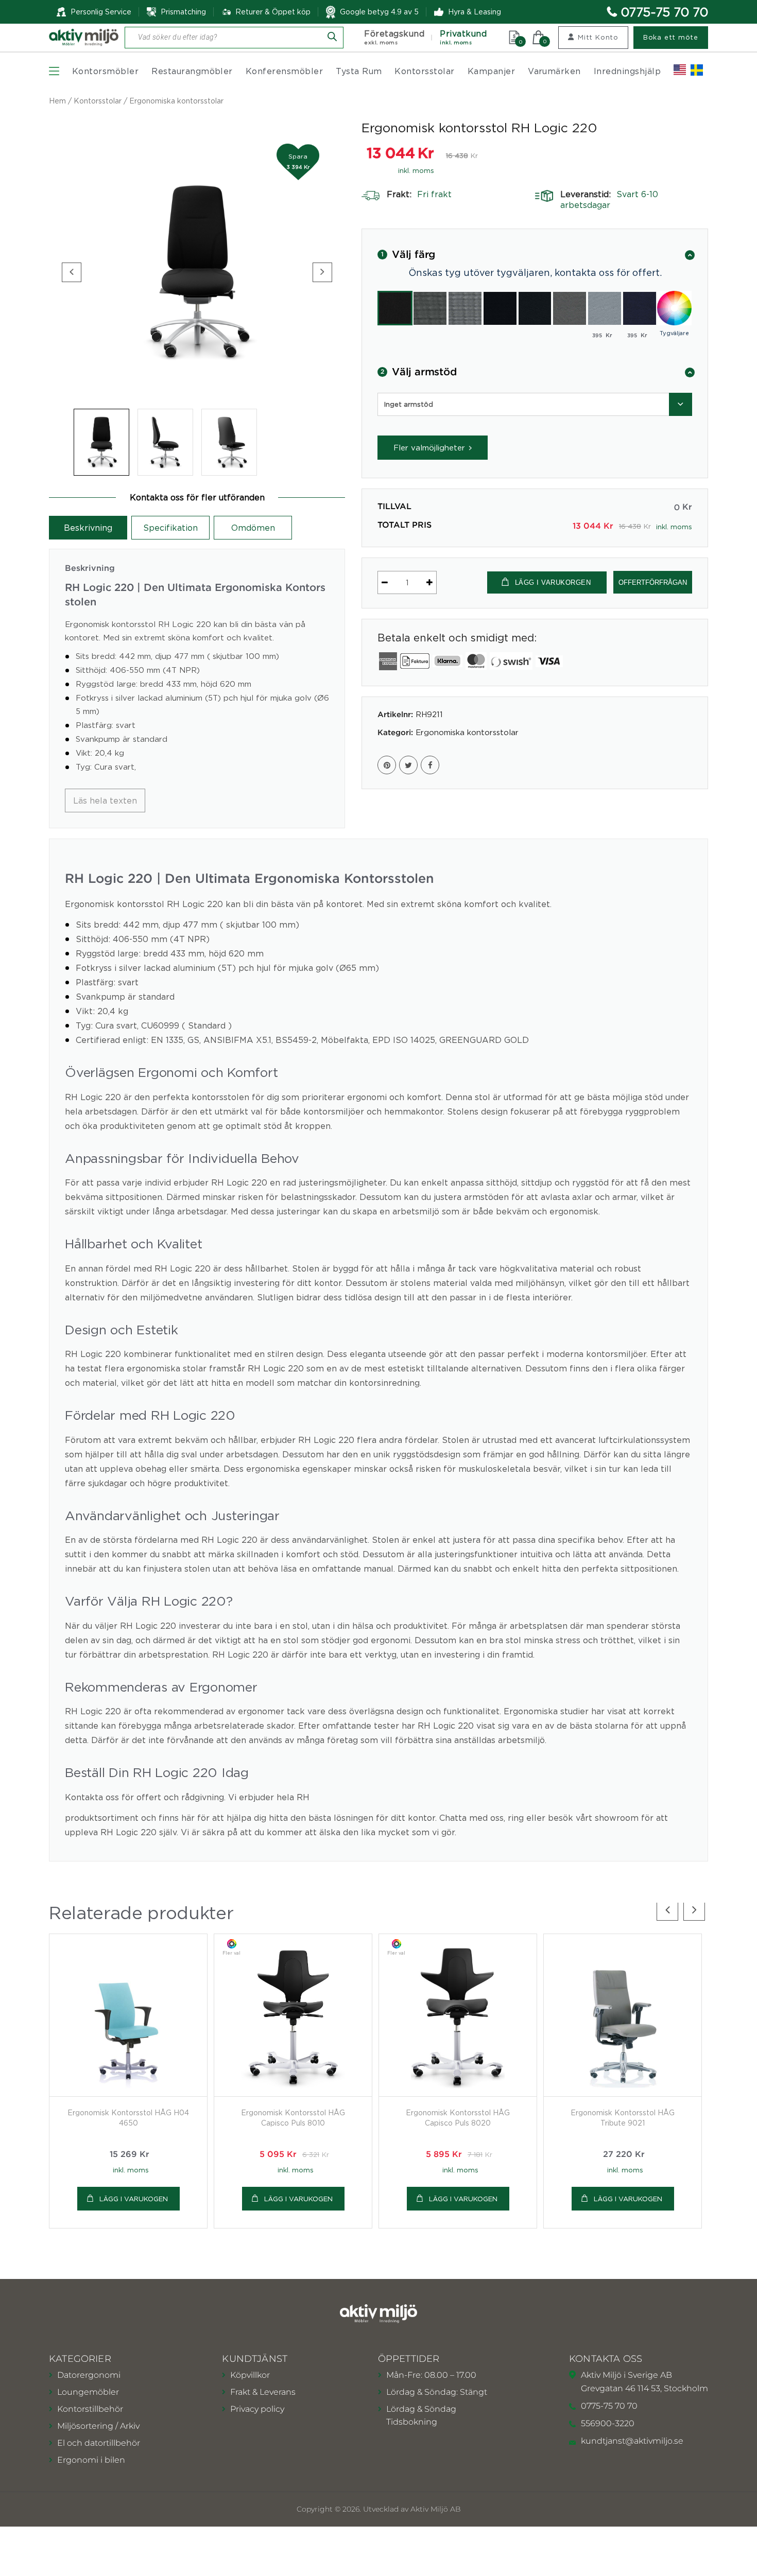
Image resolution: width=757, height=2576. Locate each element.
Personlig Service (101, 12)
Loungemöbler (88, 2392)
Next (322, 272)
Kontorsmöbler (105, 71)
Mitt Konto (598, 37)
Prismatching (183, 12)
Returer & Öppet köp (273, 12)
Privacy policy (257, 2409)
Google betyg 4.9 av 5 (379, 12)
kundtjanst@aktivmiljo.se (632, 2441)
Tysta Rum (359, 71)
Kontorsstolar (424, 71)
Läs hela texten (105, 800)
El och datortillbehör (99, 2443)
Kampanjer (491, 71)
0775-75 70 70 (665, 12)
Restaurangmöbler (192, 71)
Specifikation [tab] (170, 528)
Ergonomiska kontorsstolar (176, 101)
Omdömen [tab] (253, 528)
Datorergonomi (89, 2375)
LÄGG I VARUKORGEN (553, 582)
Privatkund (463, 37)
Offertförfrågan (653, 582)
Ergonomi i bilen (91, 2460)
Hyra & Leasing (475, 12)
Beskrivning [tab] (88, 528)
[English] (680, 70)
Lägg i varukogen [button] (134, 2199)
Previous (72, 272)
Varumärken (554, 71)
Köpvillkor (250, 2375)
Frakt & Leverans (263, 2392)
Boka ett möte (671, 37)
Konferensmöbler (284, 71)
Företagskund (394, 37)
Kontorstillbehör (90, 2409)
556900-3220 (608, 2423)
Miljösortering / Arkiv (98, 2426)
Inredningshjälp (627, 71)
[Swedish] (697, 70)
